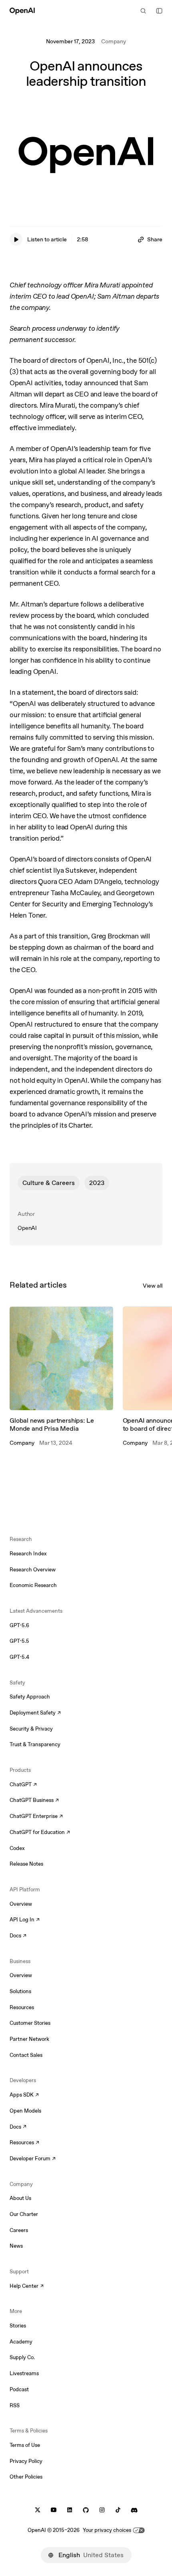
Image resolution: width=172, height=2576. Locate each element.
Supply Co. (22, 2357)
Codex (17, 1848)
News (16, 2246)
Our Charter (24, 2214)
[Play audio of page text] (16, 239)
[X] (38, 2510)
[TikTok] (118, 2510)
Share (155, 239)
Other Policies (26, 2477)
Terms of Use (25, 2445)
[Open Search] (143, 11)
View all (153, 1286)
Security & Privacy (31, 1729)
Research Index (28, 1554)
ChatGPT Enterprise (36, 1817)
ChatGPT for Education (39, 1833)
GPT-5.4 (19, 1657)
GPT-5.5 (19, 1641)
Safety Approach (30, 1697)
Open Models (25, 2111)
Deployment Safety (35, 1713)
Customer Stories (30, 2023)
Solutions (20, 1991)
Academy (21, 2342)
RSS (15, 2405)
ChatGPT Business (34, 1801)
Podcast (19, 2389)
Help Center (27, 2287)
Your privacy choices (107, 2530)
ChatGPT (23, 1785)
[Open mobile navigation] (159, 11)
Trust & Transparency (35, 1744)
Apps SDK (24, 2095)
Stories (18, 2326)
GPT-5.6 (19, 1625)
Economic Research (33, 1585)
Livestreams (24, 2373)
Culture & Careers (49, 1183)
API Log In (25, 1920)
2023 (97, 1183)
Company (114, 41)
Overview (21, 1904)
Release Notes (26, 1864)
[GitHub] (86, 2510)
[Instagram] (102, 2510)
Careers (19, 2230)
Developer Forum (33, 2159)
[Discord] (134, 2510)
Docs (18, 1936)
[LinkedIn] (70, 2510)
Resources (22, 2007)
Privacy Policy (26, 2461)
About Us (20, 2198)
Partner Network (29, 2039)
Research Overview (33, 1570)
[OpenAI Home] (22, 11)
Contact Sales (26, 2055)
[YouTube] (54, 2510)
